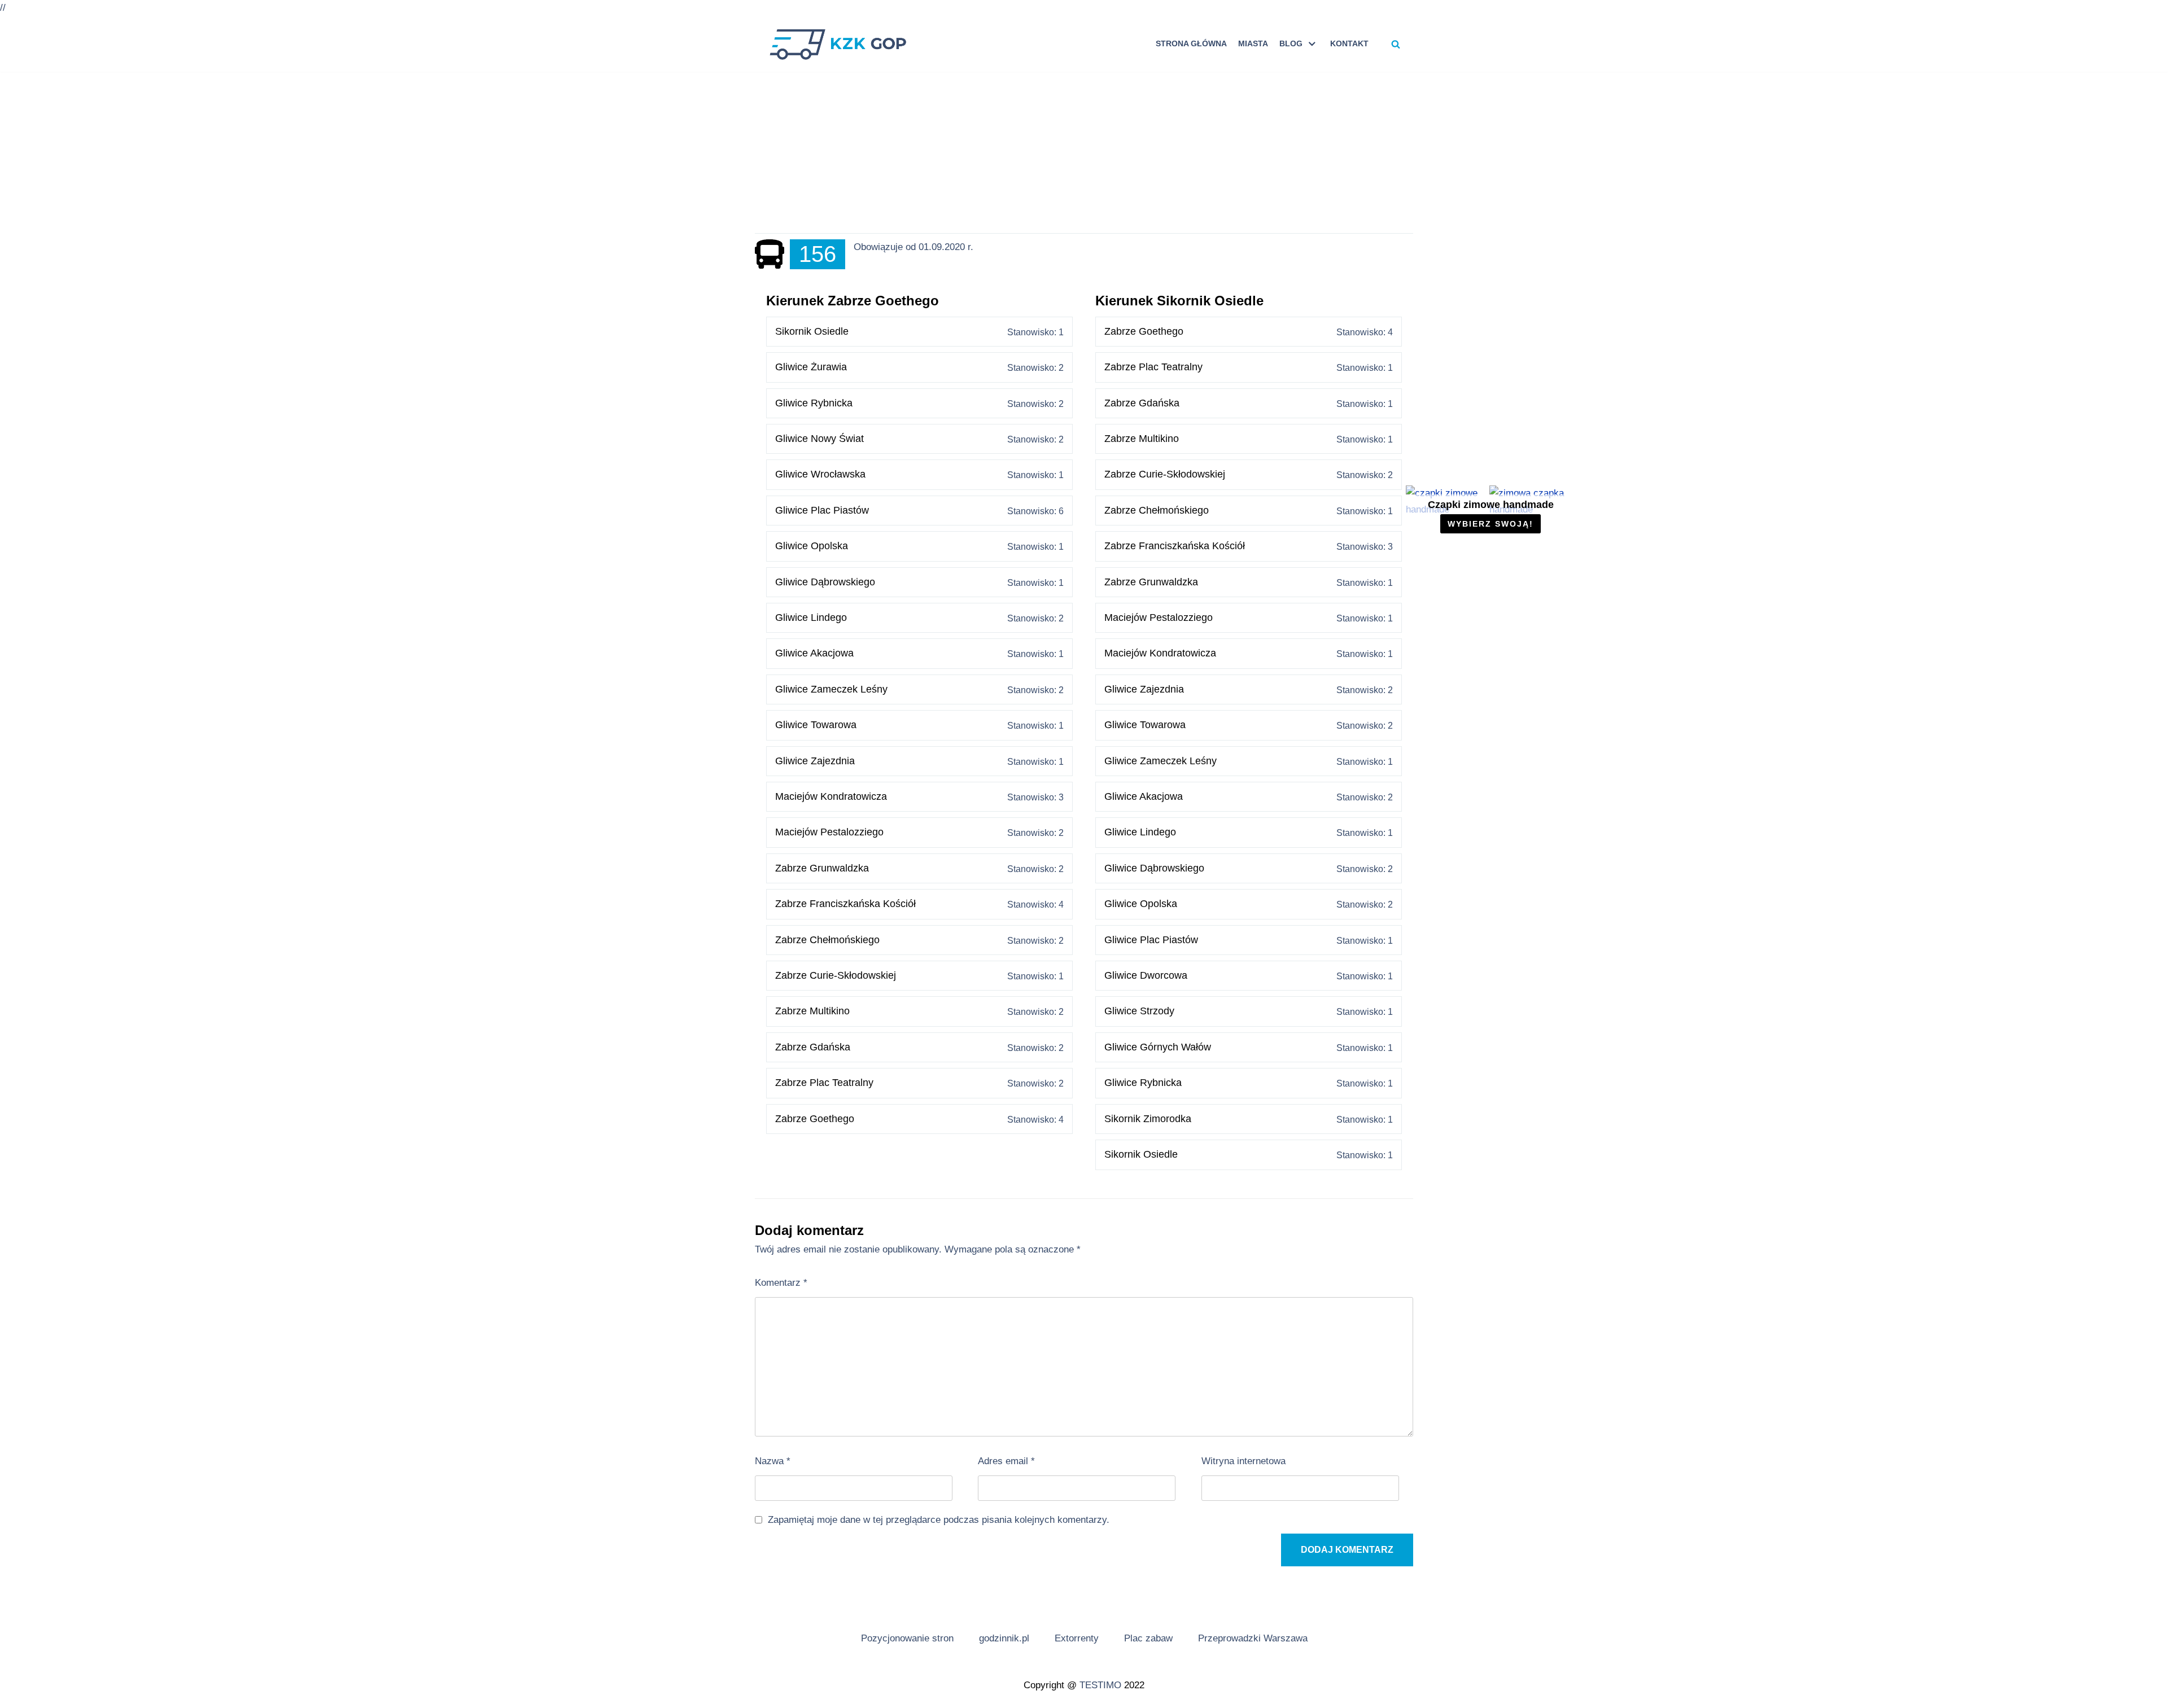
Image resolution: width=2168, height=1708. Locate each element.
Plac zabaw (1148, 1638)
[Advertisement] (1084, 154)
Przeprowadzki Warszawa (1253, 1638)
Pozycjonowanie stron (907, 1638)
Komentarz (781, 1283)
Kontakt (1349, 44)
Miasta (1253, 44)
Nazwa (773, 1461)
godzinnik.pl (1004, 1638)
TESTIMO (1100, 1685)
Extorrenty (1077, 1638)
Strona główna (1191, 44)
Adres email (1006, 1461)
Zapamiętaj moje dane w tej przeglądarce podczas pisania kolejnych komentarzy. (939, 1520)
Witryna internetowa (1243, 1461)
